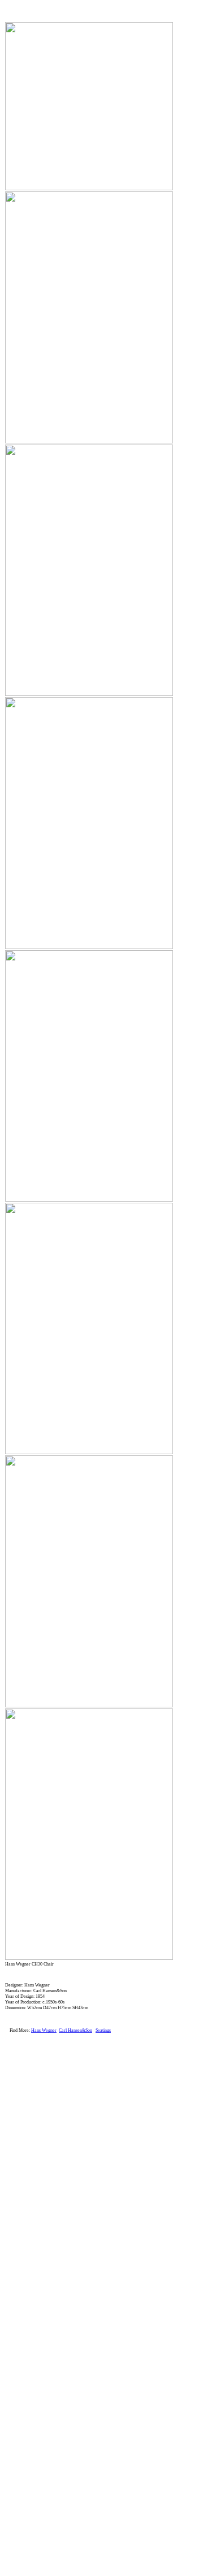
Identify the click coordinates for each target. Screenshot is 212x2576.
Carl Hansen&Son (75, 2030)
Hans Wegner (44, 2030)
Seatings (103, 2030)
